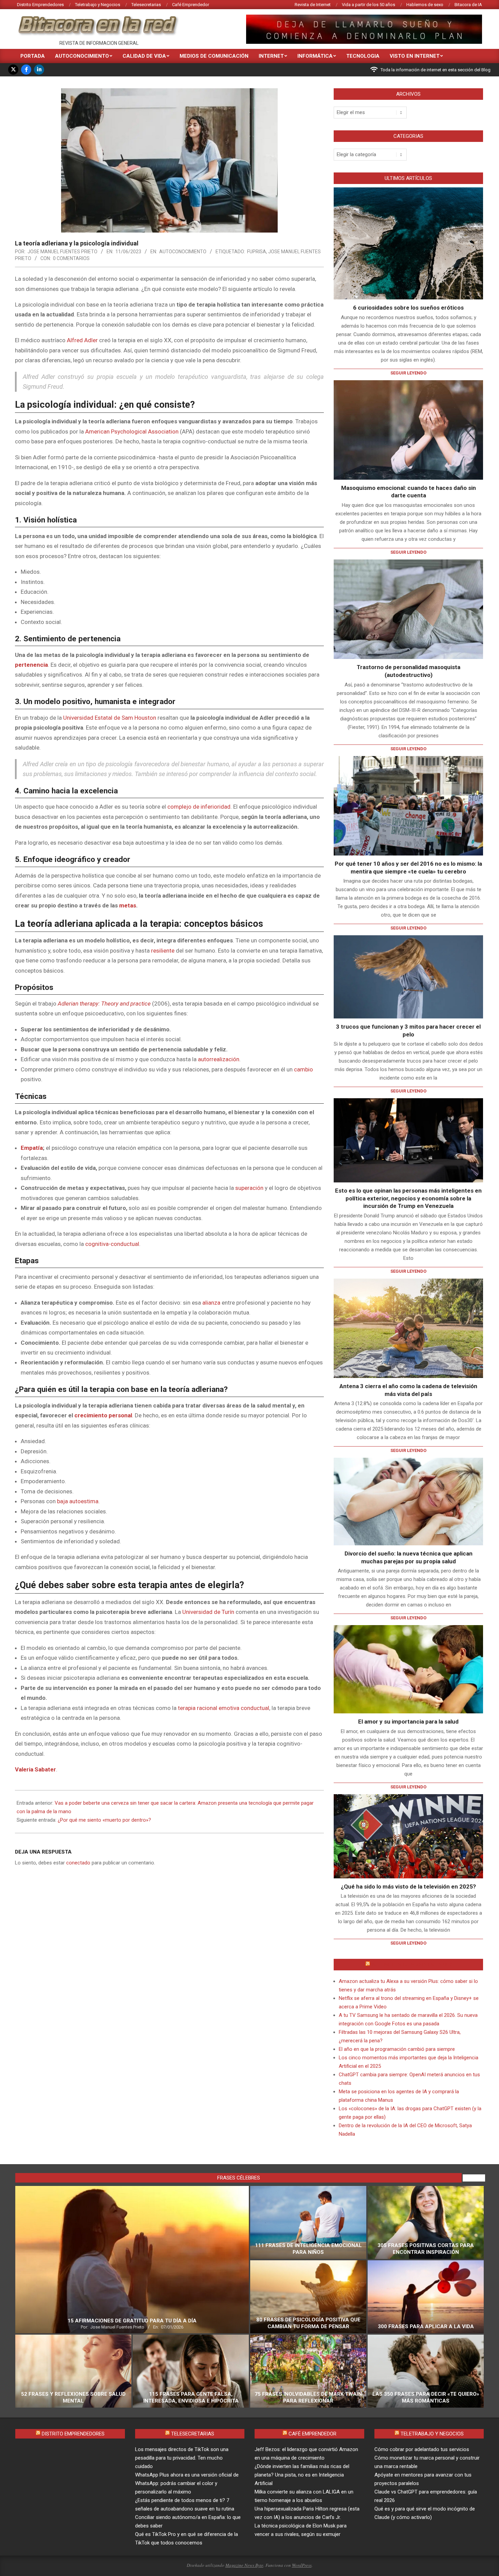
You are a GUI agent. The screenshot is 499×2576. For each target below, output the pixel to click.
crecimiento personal (103, 1415)
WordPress (302, 2565)
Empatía (32, 1148)
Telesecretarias (193, 2434)
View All (474, 2178)
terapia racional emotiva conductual (224, 1708)
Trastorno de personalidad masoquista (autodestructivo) (409, 671)
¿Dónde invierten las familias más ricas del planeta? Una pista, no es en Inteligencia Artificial (302, 2475)
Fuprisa (257, 252)
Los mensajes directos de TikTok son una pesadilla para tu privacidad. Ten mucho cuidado (182, 2458)
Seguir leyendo (408, 373)
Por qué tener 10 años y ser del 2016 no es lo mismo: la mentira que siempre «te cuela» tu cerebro (408, 868)
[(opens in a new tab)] (408, 430)
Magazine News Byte (244, 2565)
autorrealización (219, 1059)
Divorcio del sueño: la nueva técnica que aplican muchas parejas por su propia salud (409, 1557)
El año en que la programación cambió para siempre (397, 2049)
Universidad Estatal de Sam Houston (110, 718)
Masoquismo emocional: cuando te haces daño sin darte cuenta (409, 492)
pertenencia (31, 665)
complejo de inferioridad (199, 807)
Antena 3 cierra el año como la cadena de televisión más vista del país (408, 1390)
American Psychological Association (132, 431)
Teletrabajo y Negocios (432, 2434)
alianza (211, 1303)
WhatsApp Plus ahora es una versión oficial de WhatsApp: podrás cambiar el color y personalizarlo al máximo (187, 2483)
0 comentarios (71, 258)
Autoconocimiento (183, 252)
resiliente (163, 951)
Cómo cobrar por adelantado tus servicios (422, 2449)
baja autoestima (78, 1501)
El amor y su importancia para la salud (408, 1722)
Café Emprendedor (312, 2434)
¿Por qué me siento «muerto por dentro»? (104, 1820)
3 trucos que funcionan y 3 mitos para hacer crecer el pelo (408, 1031)
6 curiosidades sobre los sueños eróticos (408, 308)
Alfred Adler (82, 340)
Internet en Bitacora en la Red (412, 1965)
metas (128, 905)
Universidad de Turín (208, 1612)
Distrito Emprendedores (73, 2434)
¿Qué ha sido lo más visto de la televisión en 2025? (408, 1887)
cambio (303, 1069)
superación (249, 1188)
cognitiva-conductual (112, 1244)
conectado (78, 1863)
